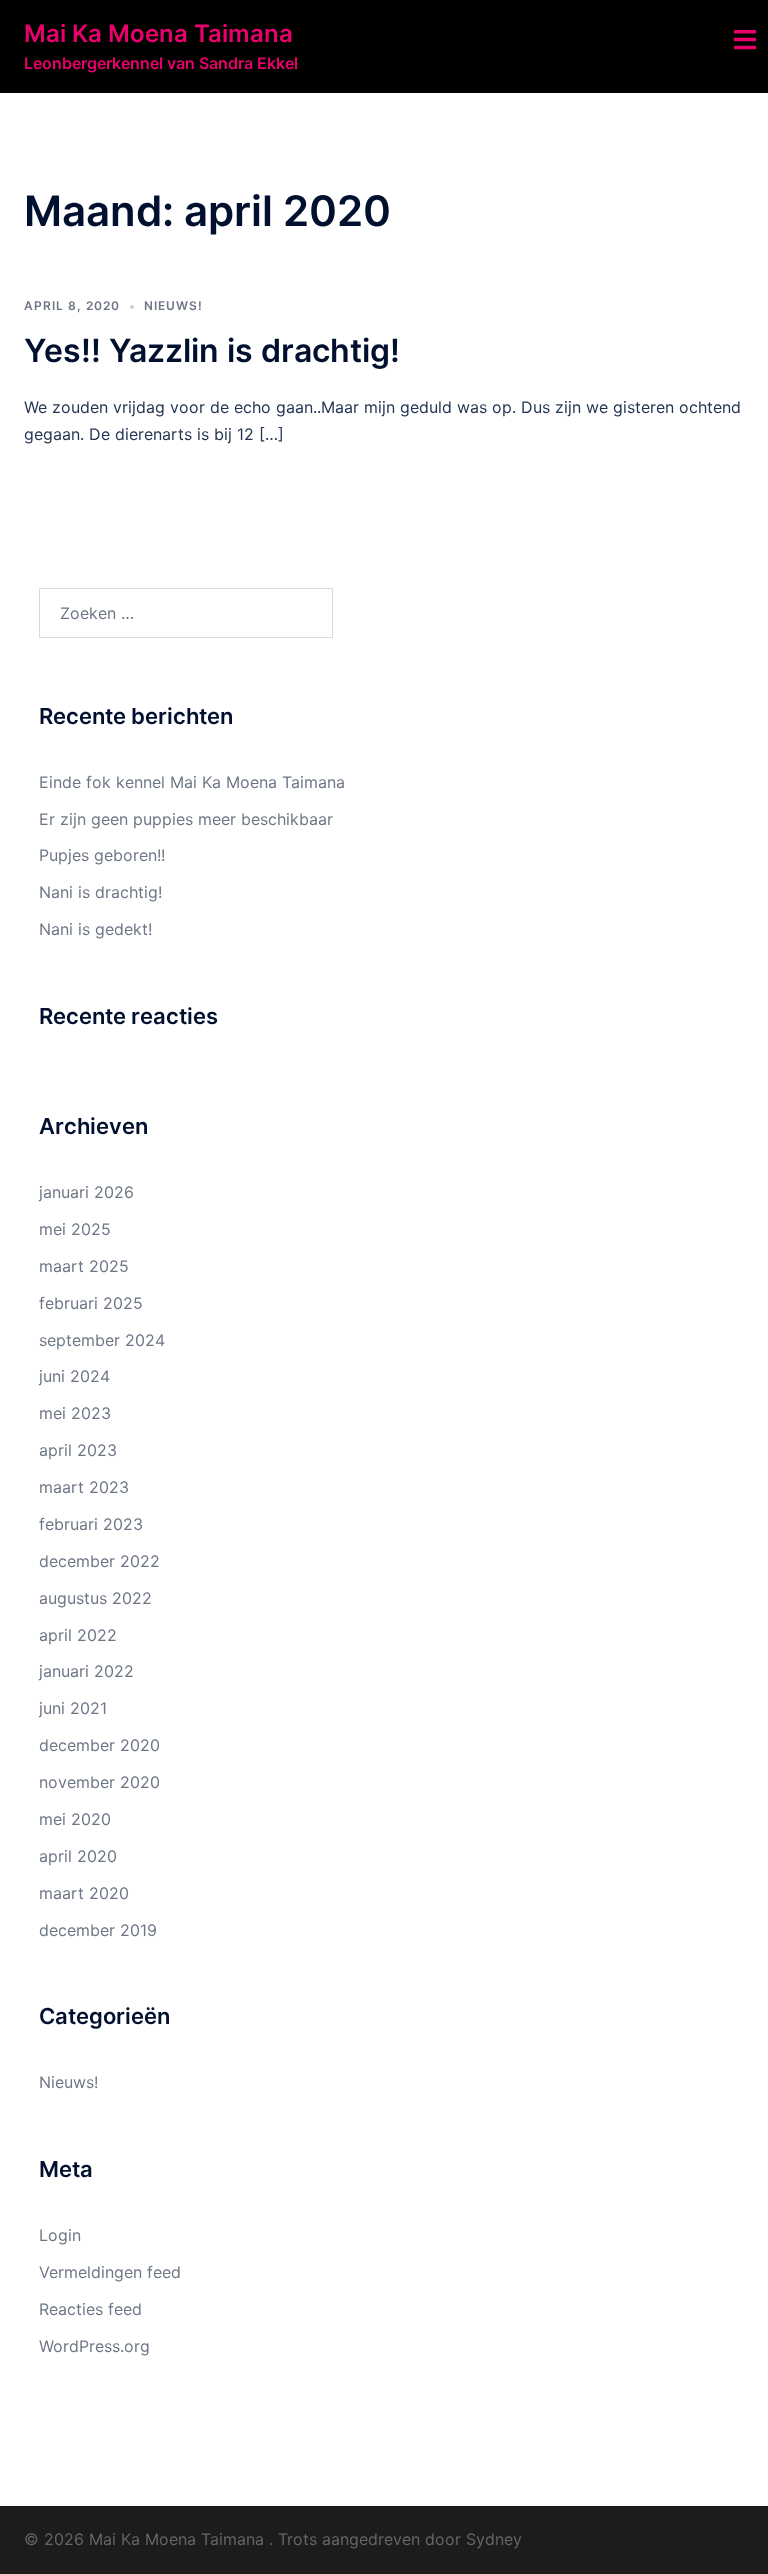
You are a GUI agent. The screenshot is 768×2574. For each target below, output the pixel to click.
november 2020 (99, 1782)
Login (60, 2235)
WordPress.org (94, 2346)
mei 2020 (75, 1819)
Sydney (494, 2539)
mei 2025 (75, 1229)
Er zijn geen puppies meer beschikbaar (186, 819)
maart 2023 (84, 1487)
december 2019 (98, 1930)
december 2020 (99, 1745)
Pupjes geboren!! (102, 855)
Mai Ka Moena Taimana (158, 33)
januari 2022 (86, 1671)
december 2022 (99, 1561)
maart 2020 (84, 1893)
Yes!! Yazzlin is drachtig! (212, 350)
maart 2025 (84, 1266)
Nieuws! (173, 305)
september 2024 (102, 1340)
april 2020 (78, 1856)
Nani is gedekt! (95, 929)
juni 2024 (74, 1376)
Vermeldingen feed (110, 2272)
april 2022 (78, 1635)
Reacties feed (90, 2309)
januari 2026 (86, 1192)
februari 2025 (91, 1303)
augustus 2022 (95, 1598)
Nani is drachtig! (100, 892)
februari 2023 (91, 1524)
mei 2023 (75, 1413)
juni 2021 (73, 1708)
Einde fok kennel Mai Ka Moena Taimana (192, 782)
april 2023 (78, 1450)
